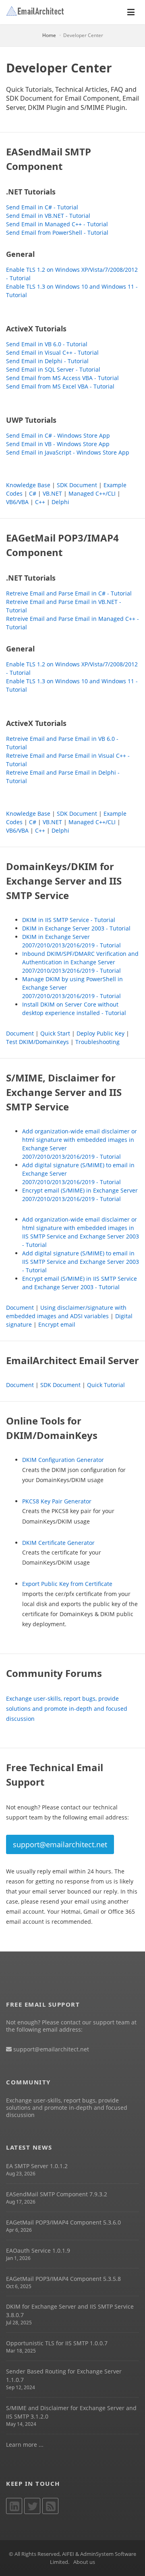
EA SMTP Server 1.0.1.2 (37, 2166)
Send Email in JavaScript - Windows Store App (68, 452)
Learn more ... (25, 2445)
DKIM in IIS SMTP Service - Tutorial (69, 920)
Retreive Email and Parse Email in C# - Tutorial (69, 593)
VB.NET (52, 493)
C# (33, 493)
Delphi (60, 502)
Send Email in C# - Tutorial (42, 207)
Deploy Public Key (100, 1033)
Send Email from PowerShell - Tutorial (57, 233)
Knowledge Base (28, 485)
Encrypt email (57, 1324)
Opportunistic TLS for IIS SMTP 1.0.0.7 (57, 2343)
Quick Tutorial (106, 1385)
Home (49, 35)
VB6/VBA (17, 502)
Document (20, 1033)
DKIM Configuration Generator (63, 1460)
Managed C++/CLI (92, 493)
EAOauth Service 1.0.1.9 (38, 2250)
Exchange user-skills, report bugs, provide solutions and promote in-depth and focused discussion (67, 1709)
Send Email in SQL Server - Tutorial (53, 369)
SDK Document (77, 485)
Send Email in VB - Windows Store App (58, 444)
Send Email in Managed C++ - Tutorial (57, 224)
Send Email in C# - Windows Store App (58, 435)
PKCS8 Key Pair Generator (57, 1501)
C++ (40, 502)
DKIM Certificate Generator (58, 1543)
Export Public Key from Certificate (67, 1584)
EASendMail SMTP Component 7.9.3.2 (57, 2194)
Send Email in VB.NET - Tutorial (48, 216)
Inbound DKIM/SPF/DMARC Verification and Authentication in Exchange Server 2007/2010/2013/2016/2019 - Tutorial (80, 962)
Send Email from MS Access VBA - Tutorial (62, 378)
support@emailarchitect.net (60, 1844)
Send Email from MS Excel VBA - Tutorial (60, 386)
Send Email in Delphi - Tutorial (47, 361)
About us (84, 2562)
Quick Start (55, 1033)
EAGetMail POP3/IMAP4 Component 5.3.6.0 (63, 2222)
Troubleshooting (97, 1042)
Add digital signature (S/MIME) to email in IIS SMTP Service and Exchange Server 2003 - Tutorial (81, 1262)
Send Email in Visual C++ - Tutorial (52, 352)
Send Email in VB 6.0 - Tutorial (47, 344)
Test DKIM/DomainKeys (37, 1042)
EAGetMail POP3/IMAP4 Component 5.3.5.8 (63, 2279)
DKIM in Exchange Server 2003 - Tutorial (76, 928)
